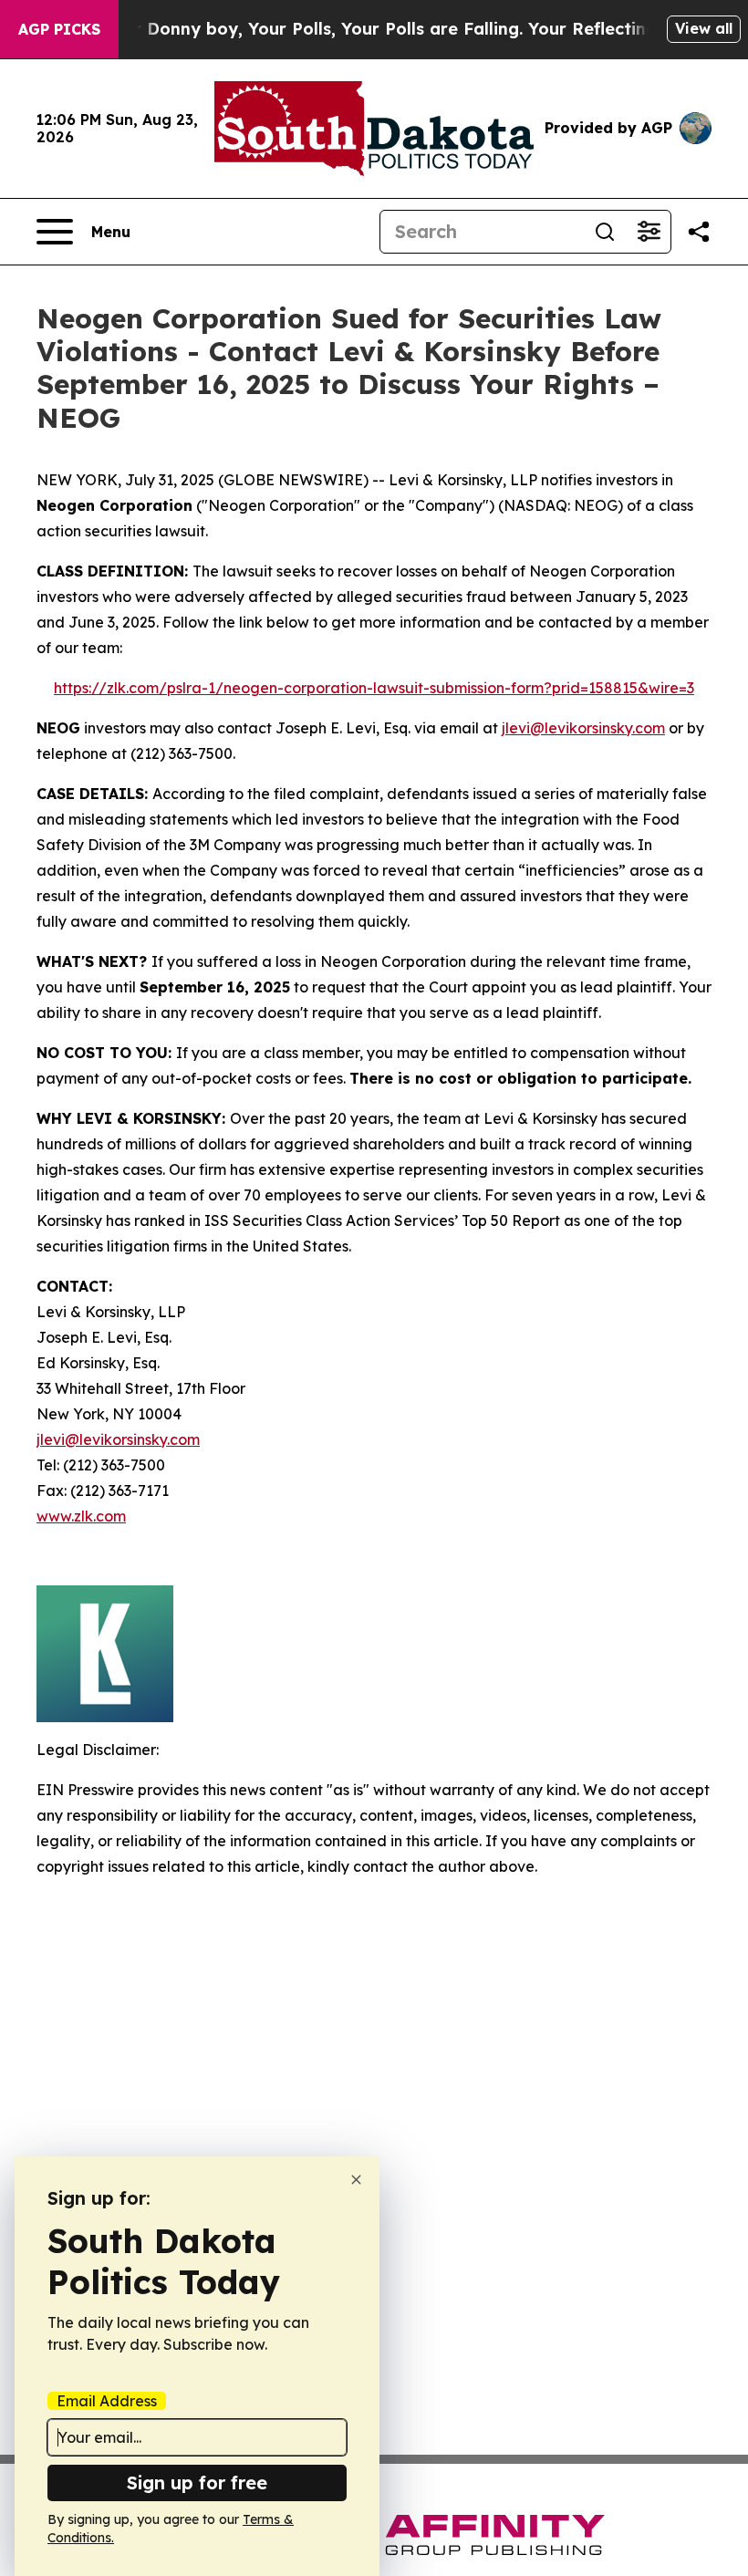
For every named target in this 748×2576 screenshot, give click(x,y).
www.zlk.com (81, 1516)
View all (704, 28)
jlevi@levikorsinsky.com (583, 728)
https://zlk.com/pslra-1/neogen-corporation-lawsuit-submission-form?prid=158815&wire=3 (374, 688)
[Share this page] (699, 232)
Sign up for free (197, 2483)
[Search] (605, 232)
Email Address (107, 2401)
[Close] (356, 2180)
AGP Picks (59, 29)
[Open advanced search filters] (649, 232)
